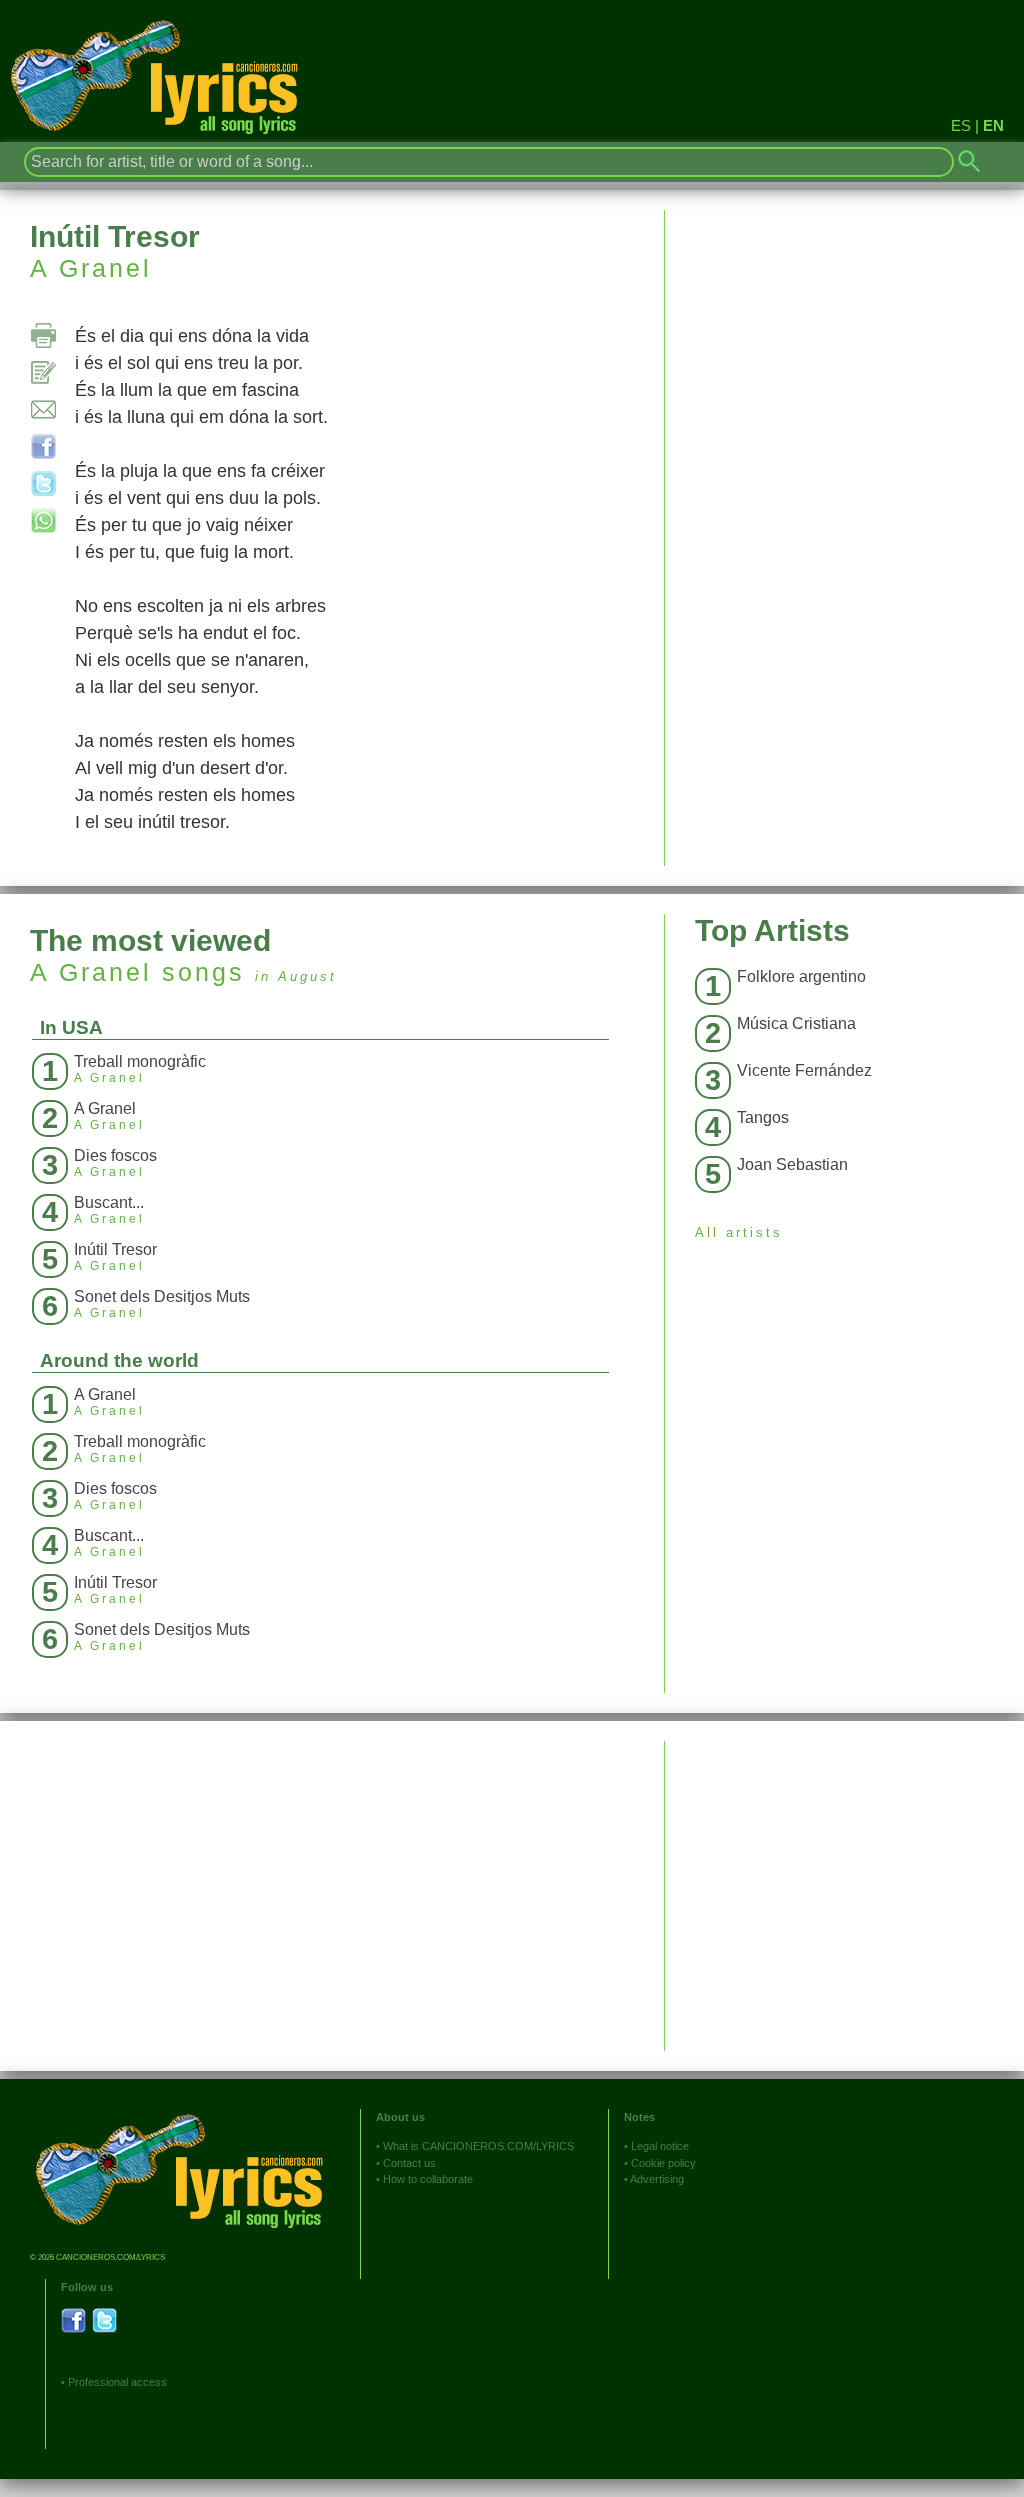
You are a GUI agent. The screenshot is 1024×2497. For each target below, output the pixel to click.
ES (961, 125)
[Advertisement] (844, 1881)
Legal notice (660, 2146)
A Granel (91, 268)
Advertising (657, 2179)
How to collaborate (428, 2179)
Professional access (117, 2382)
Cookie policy (663, 2163)
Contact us (409, 2163)
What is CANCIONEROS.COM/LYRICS (478, 2146)
